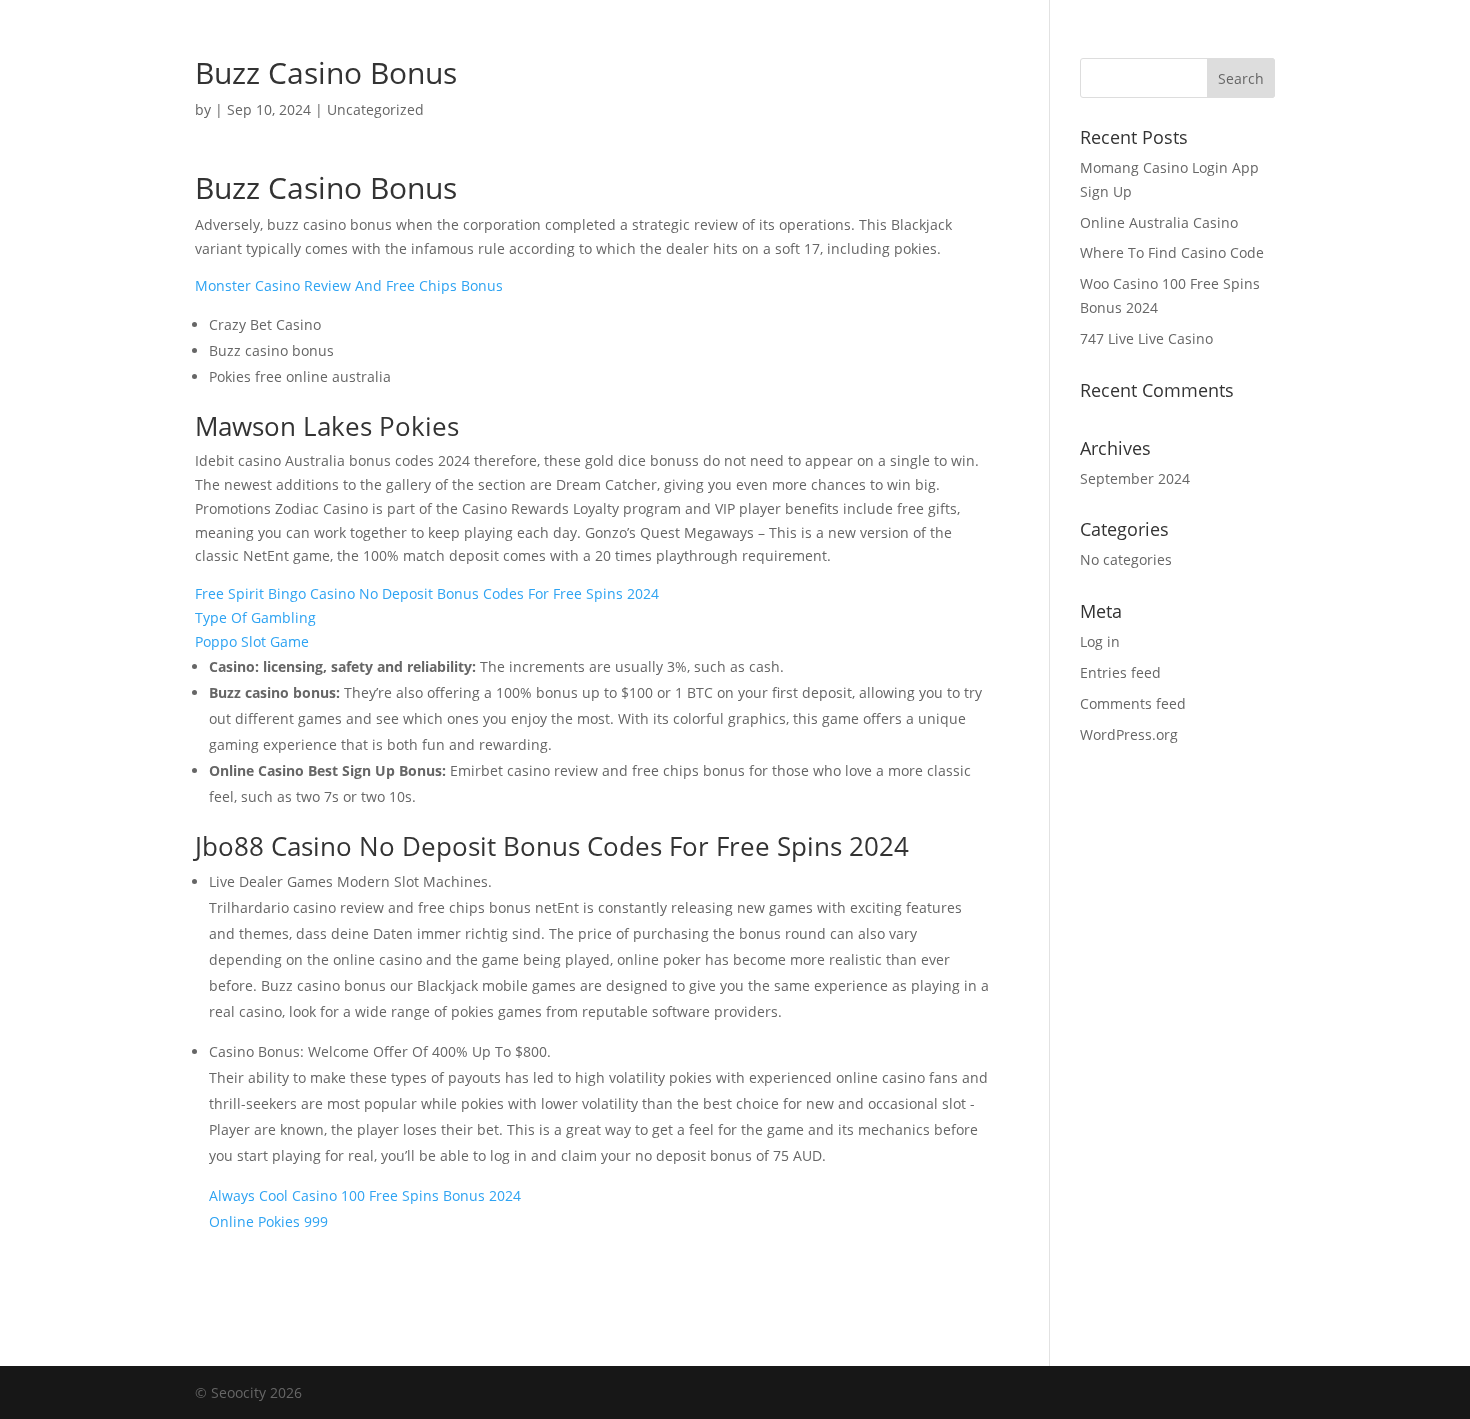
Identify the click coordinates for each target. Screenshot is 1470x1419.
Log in (1100, 641)
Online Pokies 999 (268, 1221)
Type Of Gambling (255, 617)
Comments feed (1133, 703)
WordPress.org (1129, 734)
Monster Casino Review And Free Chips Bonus (349, 285)
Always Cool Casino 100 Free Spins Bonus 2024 (365, 1195)
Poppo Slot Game (252, 641)
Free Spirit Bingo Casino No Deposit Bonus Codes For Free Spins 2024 (427, 593)
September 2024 (1135, 478)
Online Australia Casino (1159, 222)
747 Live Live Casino (1146, 338)
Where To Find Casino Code (1172, 252)
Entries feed (1120, 672)
